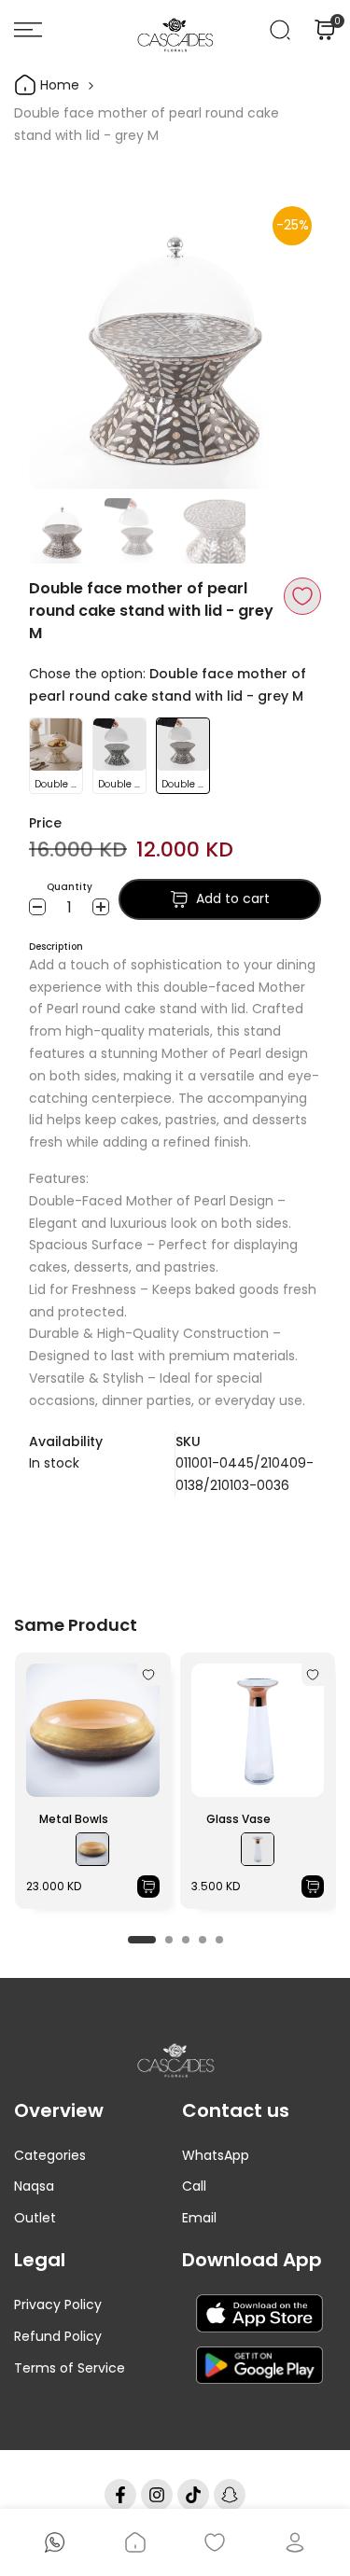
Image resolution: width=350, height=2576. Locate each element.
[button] (302, 596)
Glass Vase (238, 1819)
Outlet (35, 2218)
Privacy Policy (58, 2304)
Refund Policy (58, 2336)
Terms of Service (70, 2368)
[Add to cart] (148, 1887)
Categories (50, 2155)
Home (58, 85)
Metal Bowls (74, 1819)
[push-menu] (28, 30)
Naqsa (34, 2186)
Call (194, 2186)
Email (199, 2218)
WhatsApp (216, 2155)
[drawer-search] (280, 30)
